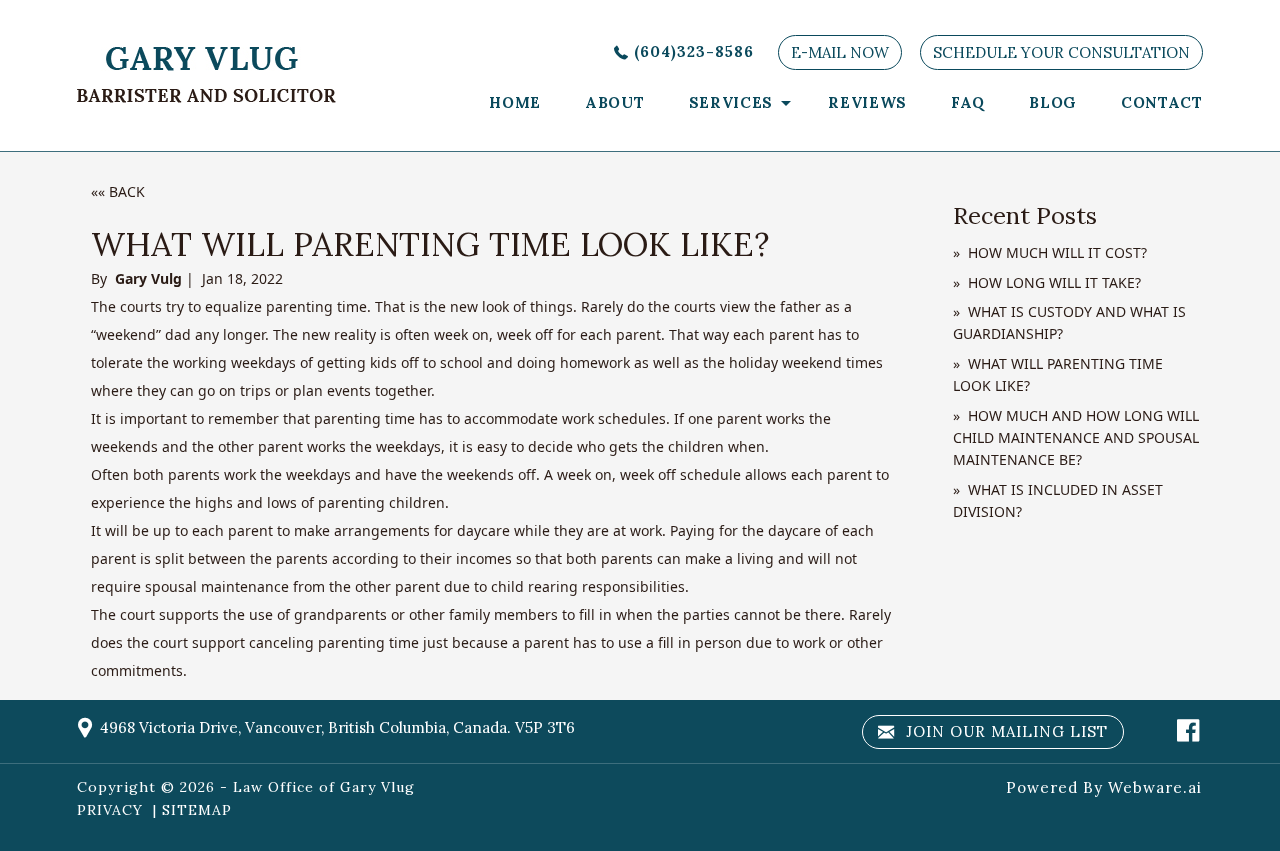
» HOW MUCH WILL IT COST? (1050, 252)
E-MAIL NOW (840, 52)
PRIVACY (110, 810)
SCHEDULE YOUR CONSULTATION (1061, 52)
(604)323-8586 (694, 51)
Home (515, 102)
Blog (1053, 102)
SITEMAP (197, 810)
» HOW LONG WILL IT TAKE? (1047, 282)
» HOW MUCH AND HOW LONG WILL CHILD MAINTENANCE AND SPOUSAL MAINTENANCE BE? (1076, 438)
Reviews (867, 102)
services (731, 102)
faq (968, 102)
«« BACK (118, 191)
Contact (1162, 102)
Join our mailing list (1004, 731)
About (615, 102)
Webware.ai (1155, 787)
